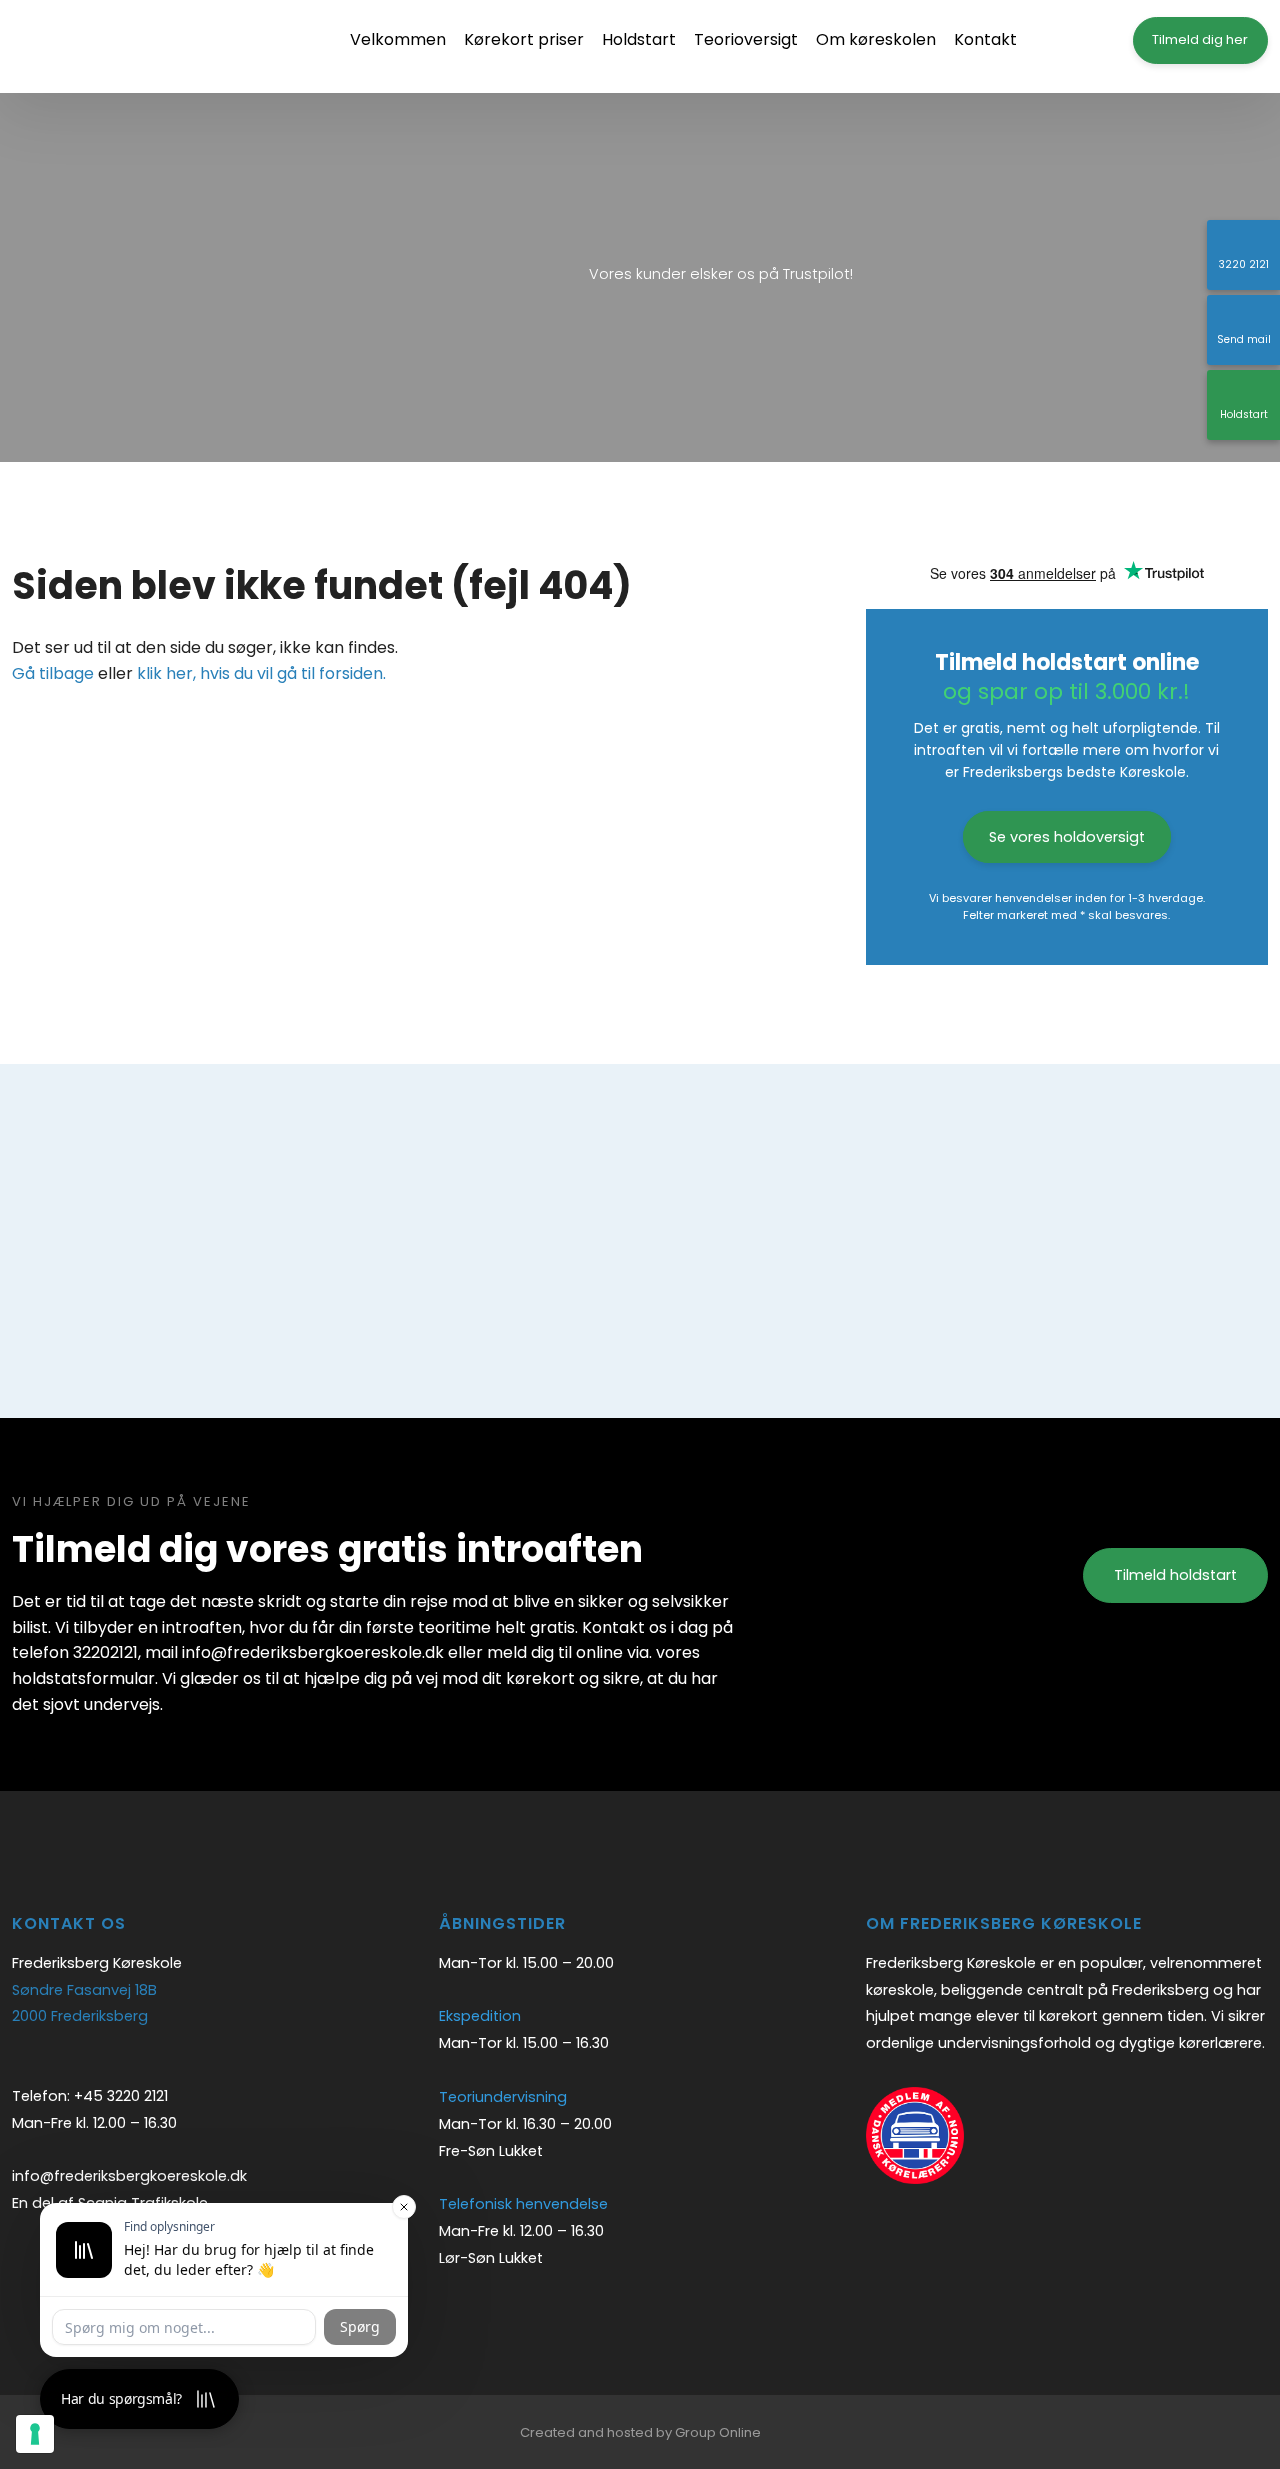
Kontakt (985, 39)
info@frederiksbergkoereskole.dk (129, 2176)
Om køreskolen (876, 39)
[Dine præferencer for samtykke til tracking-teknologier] (35, 2434)
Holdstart (639, 39)
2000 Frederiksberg (80, 2016)
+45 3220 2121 (121, 2096)
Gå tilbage (53, 673)
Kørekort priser (524, 39)
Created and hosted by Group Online (640, 2432)
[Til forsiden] (132, 46)
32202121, (107, 1652)
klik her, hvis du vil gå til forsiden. (261, 673)
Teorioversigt (746, 39)
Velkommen (398, 39)
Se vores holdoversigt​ (1067, 837)
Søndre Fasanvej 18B (84, 1990)
